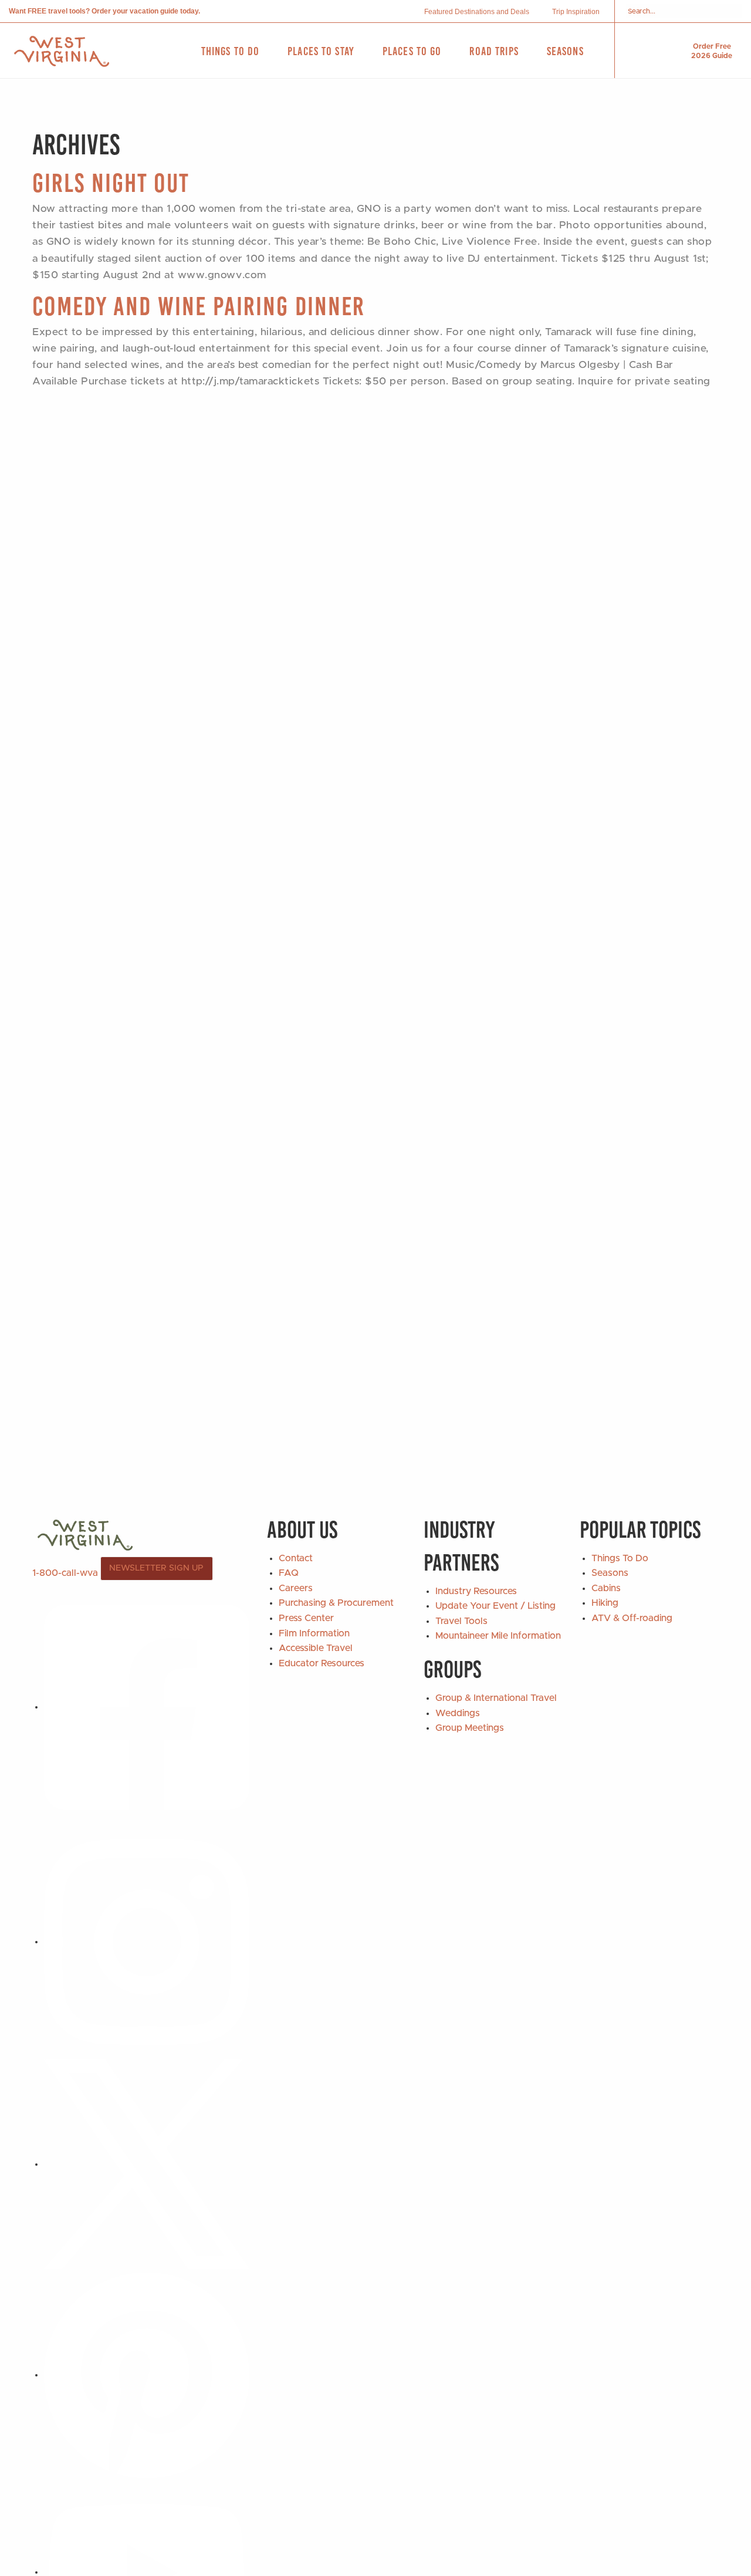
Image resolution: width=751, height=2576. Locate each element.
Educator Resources (322, 1663)
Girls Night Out (111, 183)
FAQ (289, 1573)
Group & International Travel (496, 1698)
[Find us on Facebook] (147, 1707)
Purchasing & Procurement (336, 1603)
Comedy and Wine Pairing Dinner (199, 306)
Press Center (306, 1618)
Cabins (606, 1588)
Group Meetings (470, 1728)
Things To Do (620, 1558)
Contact (296, 1558)
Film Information (314, 1633)
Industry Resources (476, 1591)
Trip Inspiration (576, 12)
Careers (296, 1588)
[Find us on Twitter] (147, 2164)
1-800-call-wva (65, 1572)
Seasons (610, 1573)
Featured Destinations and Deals (477, 12)
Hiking (605, 1603)
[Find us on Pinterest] (147, 2375)
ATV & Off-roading (632, 1618)
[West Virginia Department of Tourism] (62, 51)
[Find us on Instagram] (147, 1942)
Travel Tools (461, 1621)
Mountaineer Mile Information (498, 1636)
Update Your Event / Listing (495, 1606)
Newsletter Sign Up (156, 1568)
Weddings (458, 1713)
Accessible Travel (316, 1648)
